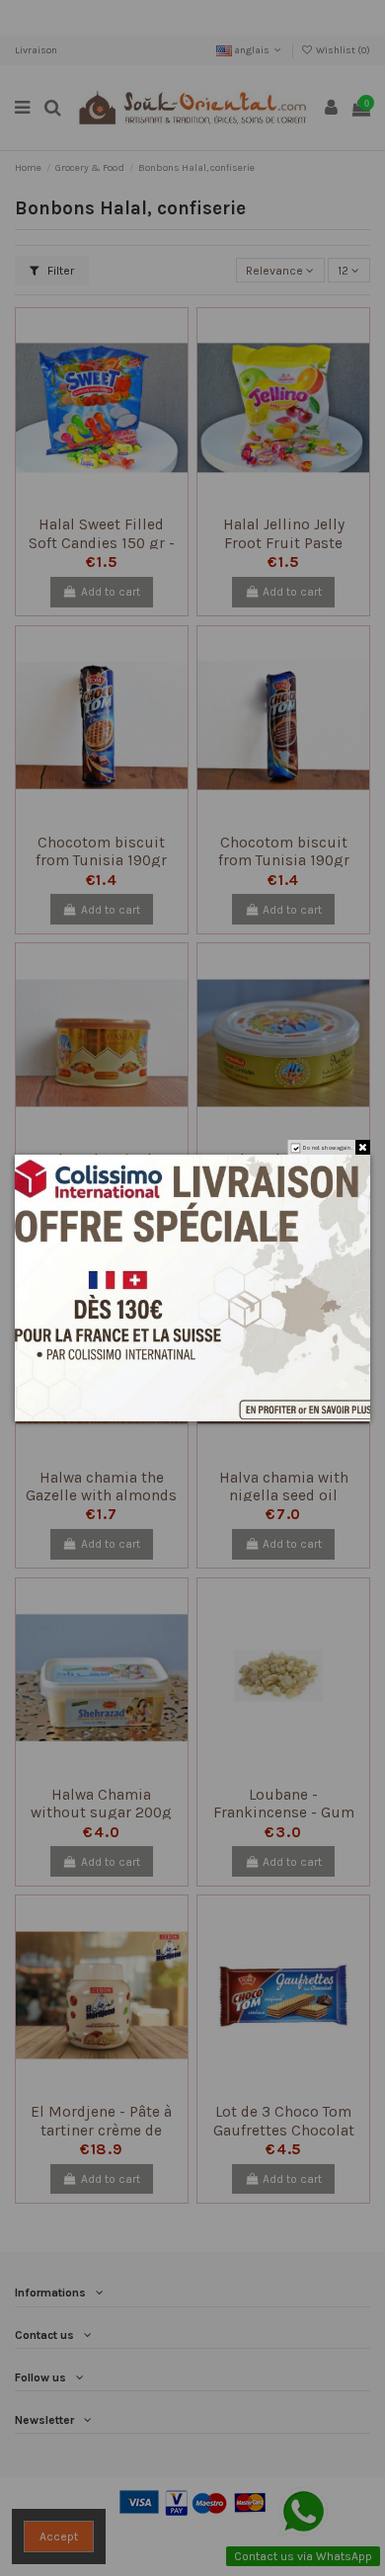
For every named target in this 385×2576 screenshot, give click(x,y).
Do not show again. (328, 1147)
